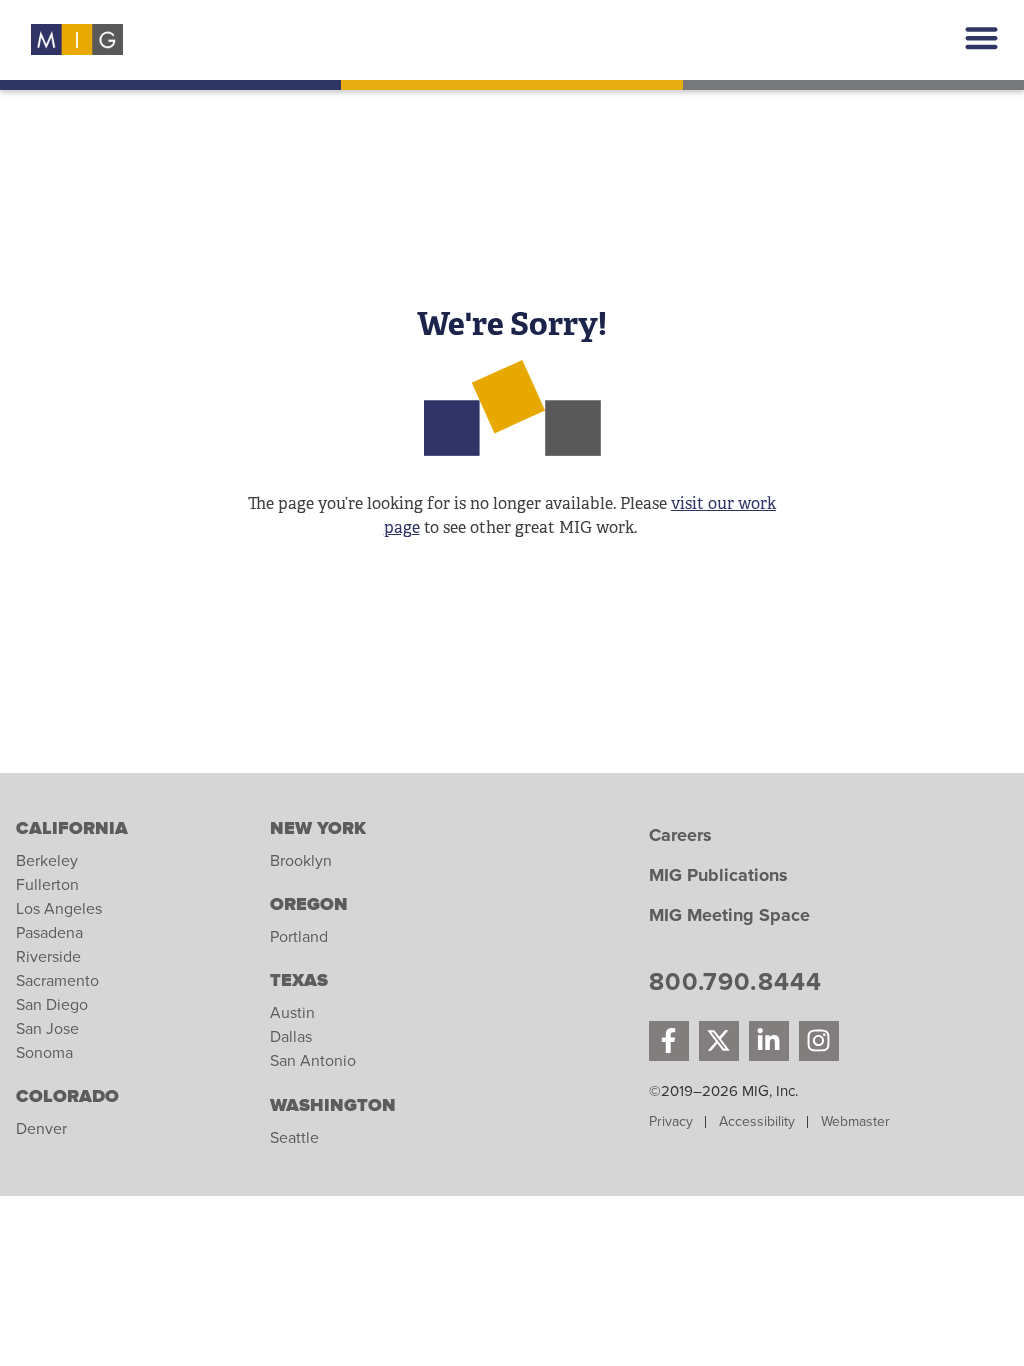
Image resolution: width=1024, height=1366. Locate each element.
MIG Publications (718, 876)
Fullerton (47, 885)
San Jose (47, 1029)
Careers (680, 836)
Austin (292, 1013)
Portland (299, 937)
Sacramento (57, 981)
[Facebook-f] (669, 1041)
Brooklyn (301, 861)
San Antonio (313, 1061)
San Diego (52, 1005)
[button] (982, 37)
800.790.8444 (735, 985)
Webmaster (855, 1121)
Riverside (48, 957)
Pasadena (49, 933)
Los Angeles (59, 909)
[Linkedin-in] (769, 1041)
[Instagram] (819, 1041)
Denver (41, 1129)
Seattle (294, 1138)
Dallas (291, 1037)
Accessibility (757, 1121)
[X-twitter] (719, 1041)
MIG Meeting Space (729, 916)
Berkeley (47, 861)
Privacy (671, 1121)
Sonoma (44, 1053)
